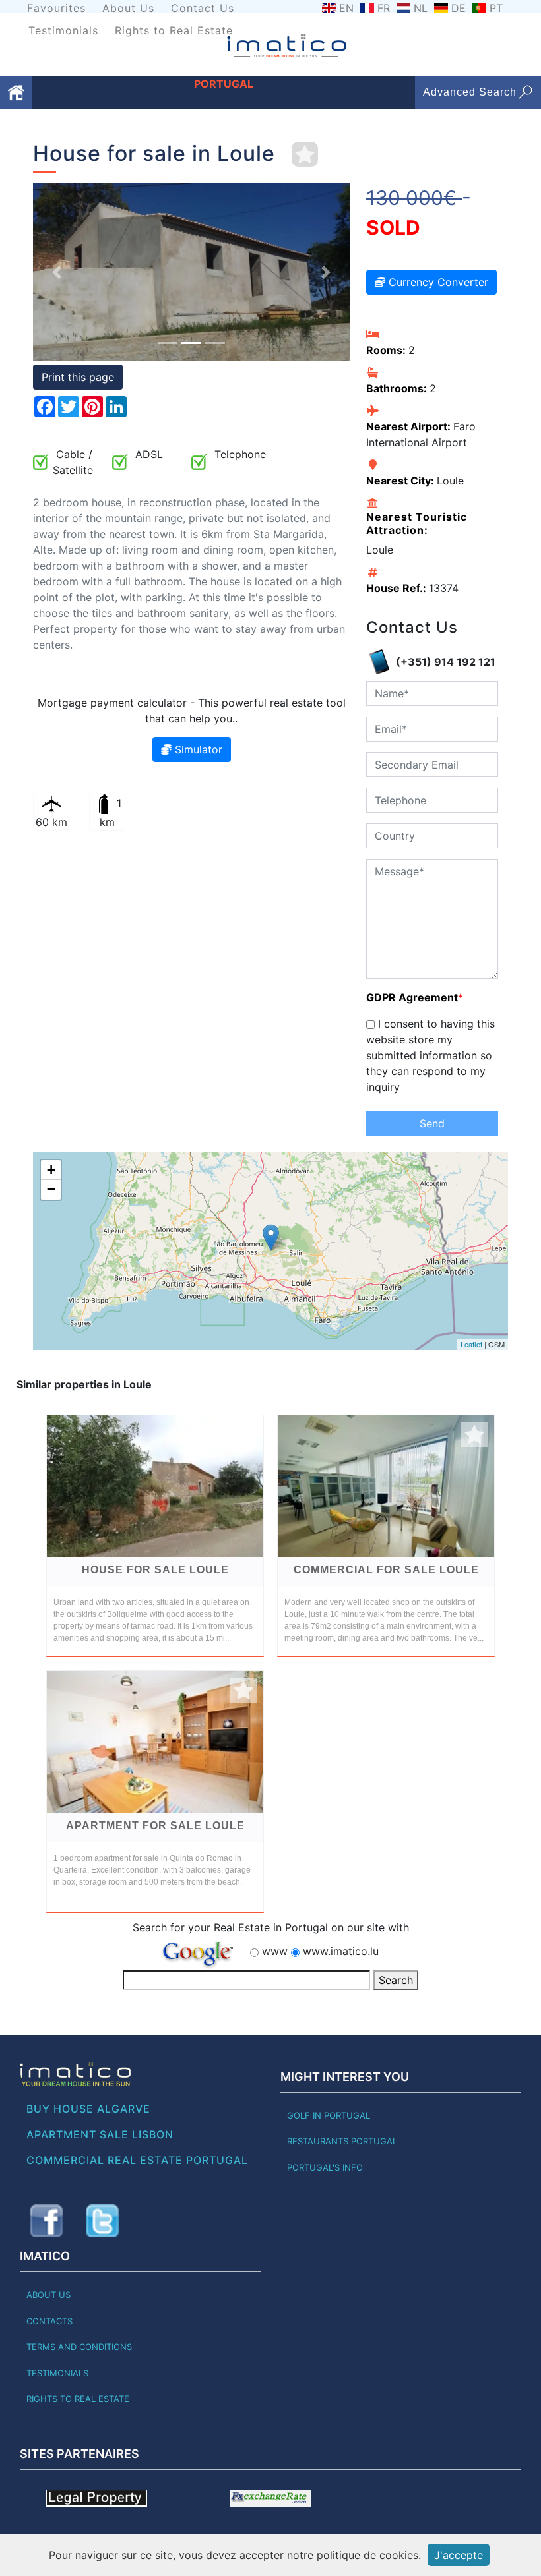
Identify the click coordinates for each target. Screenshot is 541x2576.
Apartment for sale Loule (155, 1826)
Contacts (49, 2321)
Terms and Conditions (79, 2347)
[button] (57, 272)
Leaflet (471, 1344)
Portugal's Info (325, 2167)
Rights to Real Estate (174, 30)
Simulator (197, 749)
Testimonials (63, 30)
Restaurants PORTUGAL (342, 2141)
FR (384, 8)
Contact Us (203, 8)
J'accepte (459, 2555)
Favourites (56, 8)
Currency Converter (437, 282)
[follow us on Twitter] (102, 2221)
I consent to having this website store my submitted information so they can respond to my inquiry (430, 1055)
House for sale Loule (155, 1570)
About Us (128, 8)
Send (432, 1123)
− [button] (51, 1189)
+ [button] (51, 1170)
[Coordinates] (271, 1238)
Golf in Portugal (329, 2115)
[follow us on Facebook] (46, 2221)
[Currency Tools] (270, 2498)
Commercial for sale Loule (386, 1570)
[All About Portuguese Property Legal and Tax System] (97, 2498)
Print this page (78, 377)
